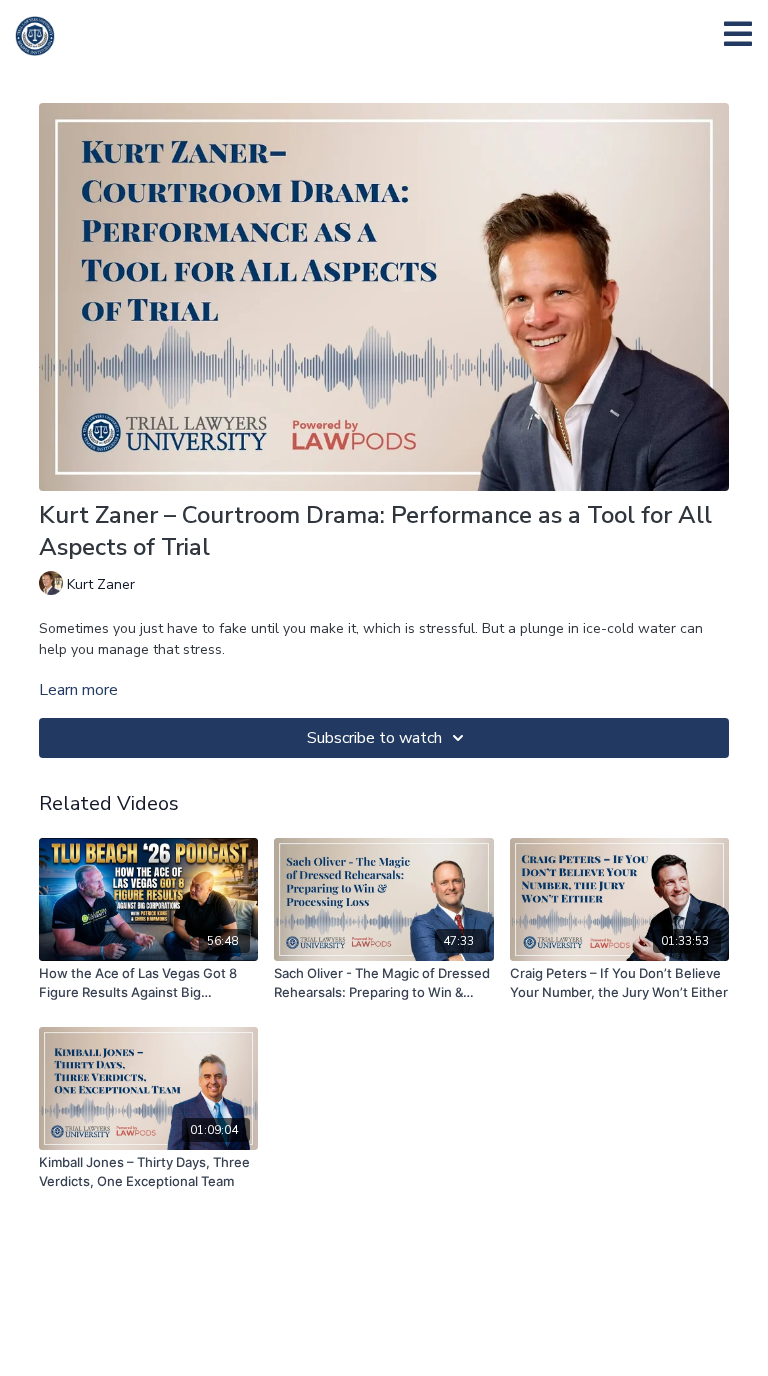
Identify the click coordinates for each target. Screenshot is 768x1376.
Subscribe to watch (374, 738)
